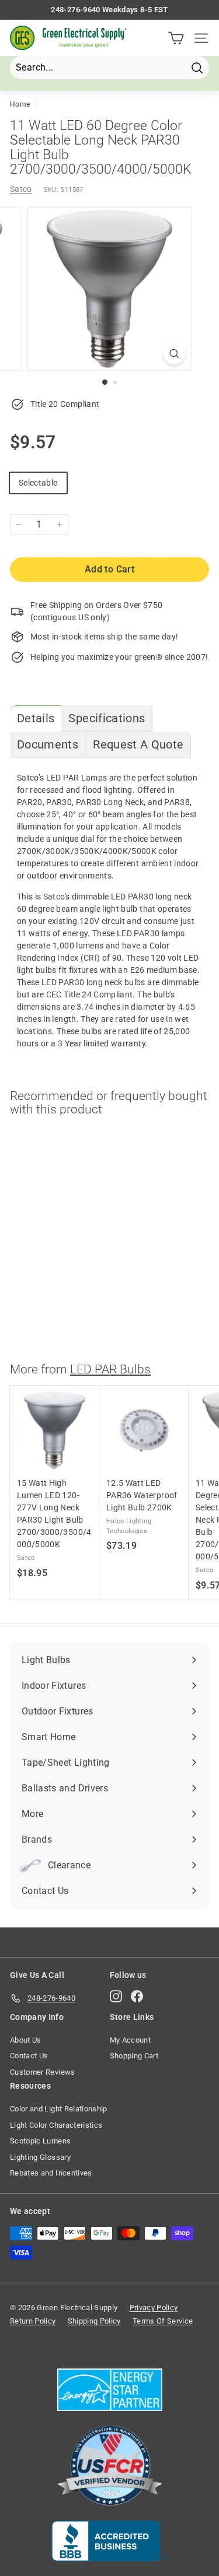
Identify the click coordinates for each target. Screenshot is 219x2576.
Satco (21, 189)
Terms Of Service (163, 2321)
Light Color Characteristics (56, 2125)
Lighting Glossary (40, 2157)
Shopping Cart (134, 2056)
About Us (26, 2040)
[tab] (36, 718)
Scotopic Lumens (40, 2141)
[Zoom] (174, 354)
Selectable (38, 483)
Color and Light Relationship (59, 2109)
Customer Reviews (43, 2072)
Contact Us (29, 2056)
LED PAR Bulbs (110, 1369)
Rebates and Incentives (51, 2173)
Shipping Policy (94, 2321)
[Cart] (176, 38)
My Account (131, 2040)
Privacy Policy (154, 2308)
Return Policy (33, 2321)
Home (20, 104)
